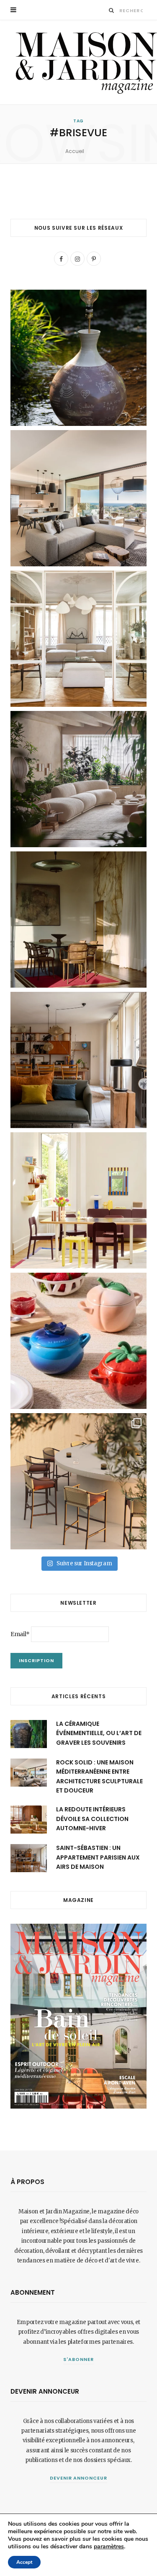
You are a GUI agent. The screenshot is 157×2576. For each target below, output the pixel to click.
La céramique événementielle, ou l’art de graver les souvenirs (99, 1733)
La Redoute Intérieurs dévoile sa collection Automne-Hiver (92, 1819)
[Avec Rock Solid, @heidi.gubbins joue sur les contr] (78, 498)
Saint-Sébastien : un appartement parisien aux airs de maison (98, 1857)
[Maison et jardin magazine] (84, 62)
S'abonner (78, 2359)
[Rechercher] (112, 10)
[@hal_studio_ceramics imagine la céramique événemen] (78, 358)
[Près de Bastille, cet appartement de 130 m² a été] (78, 1060)
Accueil (75, 151)
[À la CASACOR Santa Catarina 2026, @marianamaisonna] (78, 779)
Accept (24, 2562)
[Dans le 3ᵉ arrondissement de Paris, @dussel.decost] (78, 639)
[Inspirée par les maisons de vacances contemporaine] (78, 920)
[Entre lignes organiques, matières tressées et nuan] (78, 1481)
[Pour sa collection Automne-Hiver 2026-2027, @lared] (78, 1200)
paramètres (109, 2547)
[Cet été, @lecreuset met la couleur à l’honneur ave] (78, 1341)
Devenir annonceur (79, 2478)
